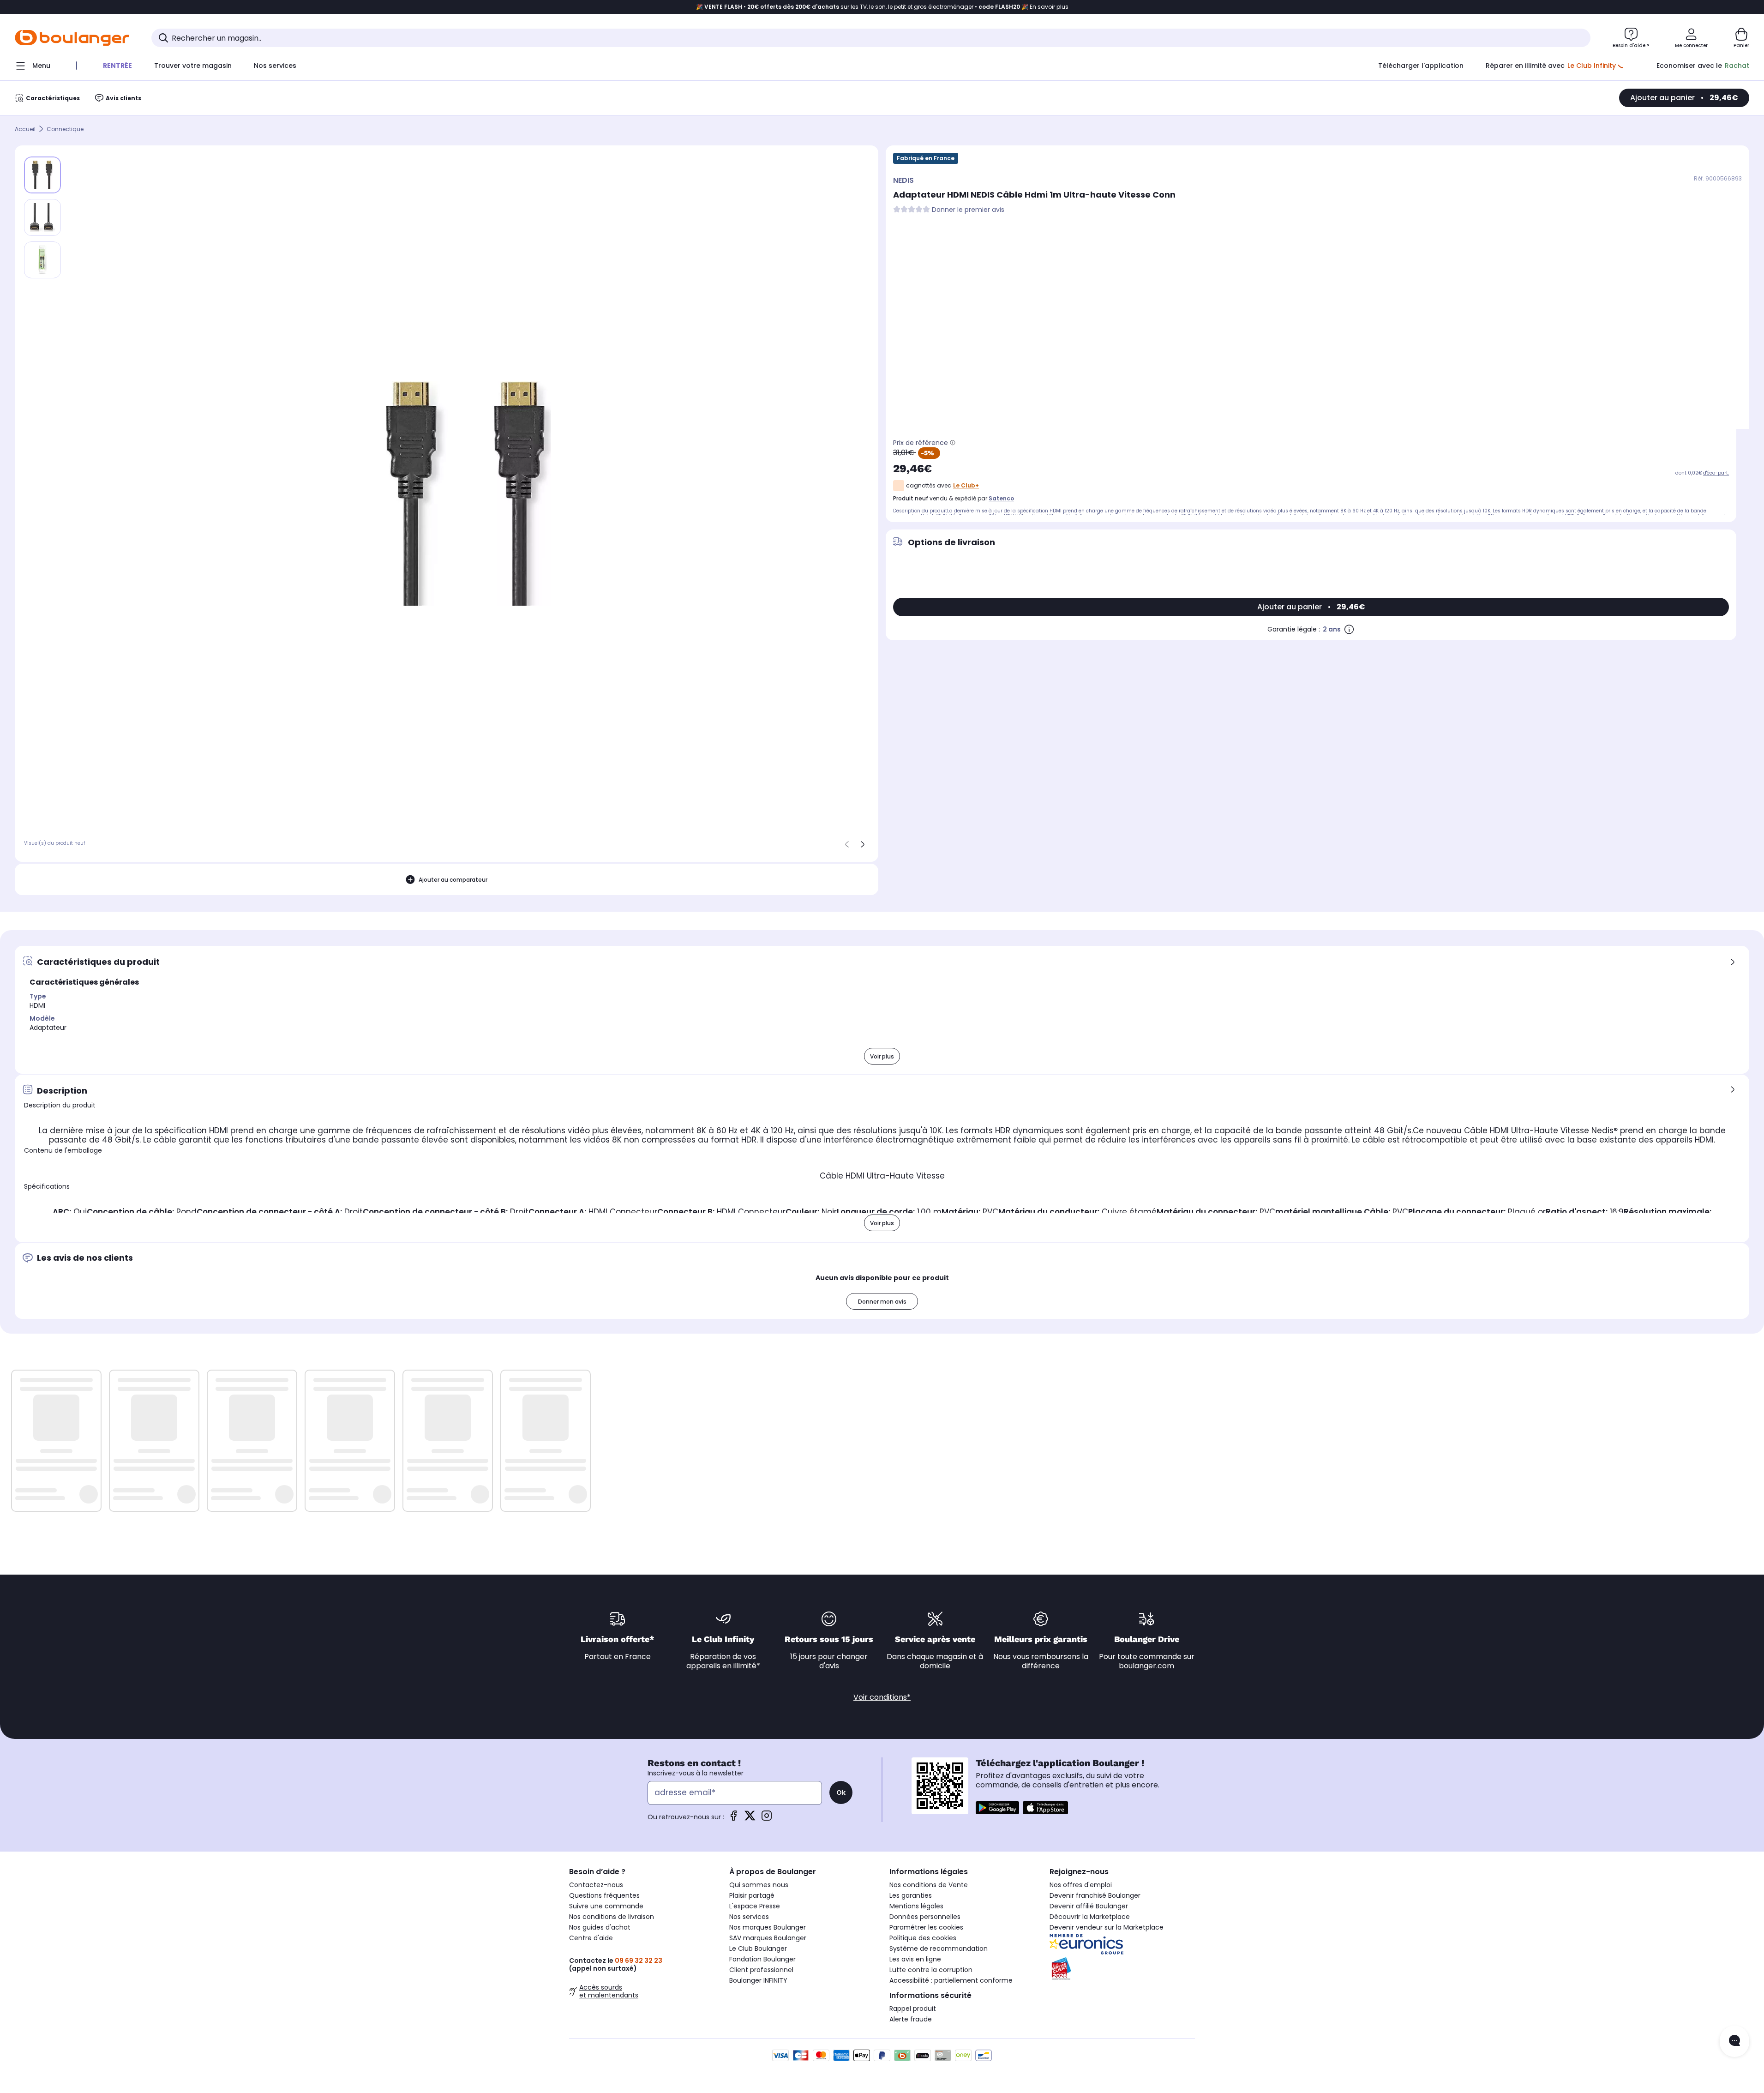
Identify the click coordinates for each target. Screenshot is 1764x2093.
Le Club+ (966, 485)
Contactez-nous (596, 1885)
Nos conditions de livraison (612, 1917)
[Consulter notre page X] (750, 1819)
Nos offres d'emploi (1081, 1885)
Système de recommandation (939, 1949)
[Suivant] (863, 844)
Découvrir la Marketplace (1090, 1917)
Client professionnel (761, 1970)
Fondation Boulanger (762, 1959)
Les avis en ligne (915, 1959)
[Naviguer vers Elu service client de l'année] (1122, 1969)
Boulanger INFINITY (758, 1980)
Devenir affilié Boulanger (1089, 1906)
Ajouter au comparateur (453, 880)
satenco (1001, 498)
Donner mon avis (882, 1302)
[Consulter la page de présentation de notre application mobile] (997, 1808)
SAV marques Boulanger (768, 1938)
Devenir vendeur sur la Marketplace (1107, 1927)
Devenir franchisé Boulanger (1095, 1895)
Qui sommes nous (759, 1885)
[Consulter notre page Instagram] (767, 1819)
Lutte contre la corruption (931, 1970)
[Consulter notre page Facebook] (733, 1819)
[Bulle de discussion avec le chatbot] (1734, 2041)
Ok (841, 1792)
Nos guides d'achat (600, 1927)
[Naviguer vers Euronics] (1122, 1944)
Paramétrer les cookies (926, 1927)
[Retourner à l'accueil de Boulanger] (72, 38)
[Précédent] (847, 844)
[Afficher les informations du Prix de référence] (953, 443)
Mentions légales (916, 1906)
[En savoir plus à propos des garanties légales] (1349, 629)
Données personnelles (925, 1917)
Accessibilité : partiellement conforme (951, 1980)
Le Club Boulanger (758, 1949)
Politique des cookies (923, 1938)
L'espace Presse (755, 1906)
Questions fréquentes (604, 1895)
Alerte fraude (911, 2019)
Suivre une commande (606, 1906)
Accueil (25, 129)
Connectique (65, 129)
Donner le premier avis (968, 210)
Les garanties (911, 1895)
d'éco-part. (1716, 473)
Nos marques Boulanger (768, 1927)
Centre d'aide (591, 1938)
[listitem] (42, 217)
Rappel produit (913, 2009)
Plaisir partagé (752, 1895)
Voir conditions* (882, 1697)
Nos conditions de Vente (929, 1885)
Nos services (749, 1917)
